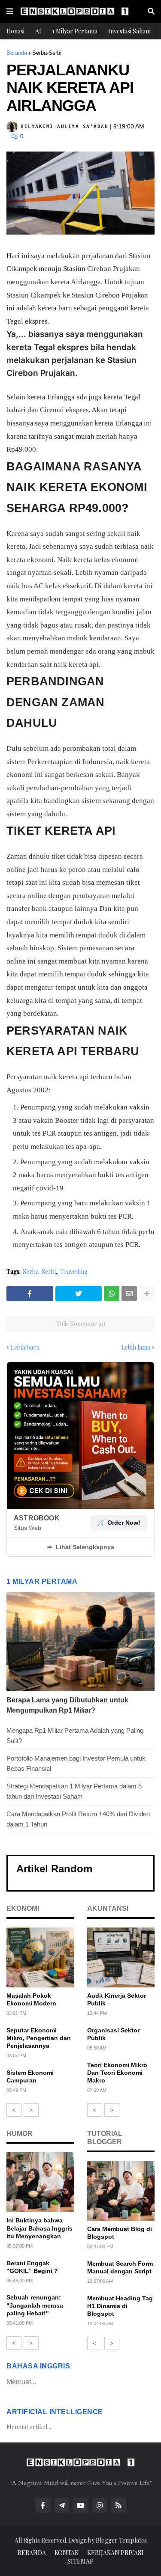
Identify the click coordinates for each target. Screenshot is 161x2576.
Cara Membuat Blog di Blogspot (120, 2233)
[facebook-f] (43, 2505)
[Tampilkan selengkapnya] (147, 1294)
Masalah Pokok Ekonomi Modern (31, 1999)
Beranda (17, 53)
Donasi (15, 31)
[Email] (129, 1294)
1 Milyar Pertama (75, 31)
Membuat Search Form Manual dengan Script (120, 2267)
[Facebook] (30, 1294)
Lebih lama (136, 1347)
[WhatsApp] (112, 1294)
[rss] (118, 2505)
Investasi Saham (129, 31)
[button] (10, 12)
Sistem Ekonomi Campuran (30, 2076)
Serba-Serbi (47, 53)
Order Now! (119, 1523)
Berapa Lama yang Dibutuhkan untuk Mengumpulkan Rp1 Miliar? (67, 1705)
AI (38, 31)
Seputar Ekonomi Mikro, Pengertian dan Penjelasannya (39, 2038)
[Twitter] (79, 1294)
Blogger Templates (121, 2540)
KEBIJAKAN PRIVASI (115, 2553)
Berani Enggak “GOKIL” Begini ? (32, 2267)
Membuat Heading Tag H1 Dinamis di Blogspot (120, 2306)
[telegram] (62, 2505)
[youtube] (81, 2505)
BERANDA (32, 2553)
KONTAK (67, 2553)
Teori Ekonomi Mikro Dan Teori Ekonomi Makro (117, 2073)
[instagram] (100, 2505)
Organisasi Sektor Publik (113, 2034)
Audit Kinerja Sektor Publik (117, 1999)
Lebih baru (25, 1347)
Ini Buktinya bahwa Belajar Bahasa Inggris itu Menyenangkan (39, 2228)
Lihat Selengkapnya (81, 1547)
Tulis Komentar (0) (81, 1324)
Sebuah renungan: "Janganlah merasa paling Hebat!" (35, 2305)
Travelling (74, 1272)
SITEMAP (80, 2561)
